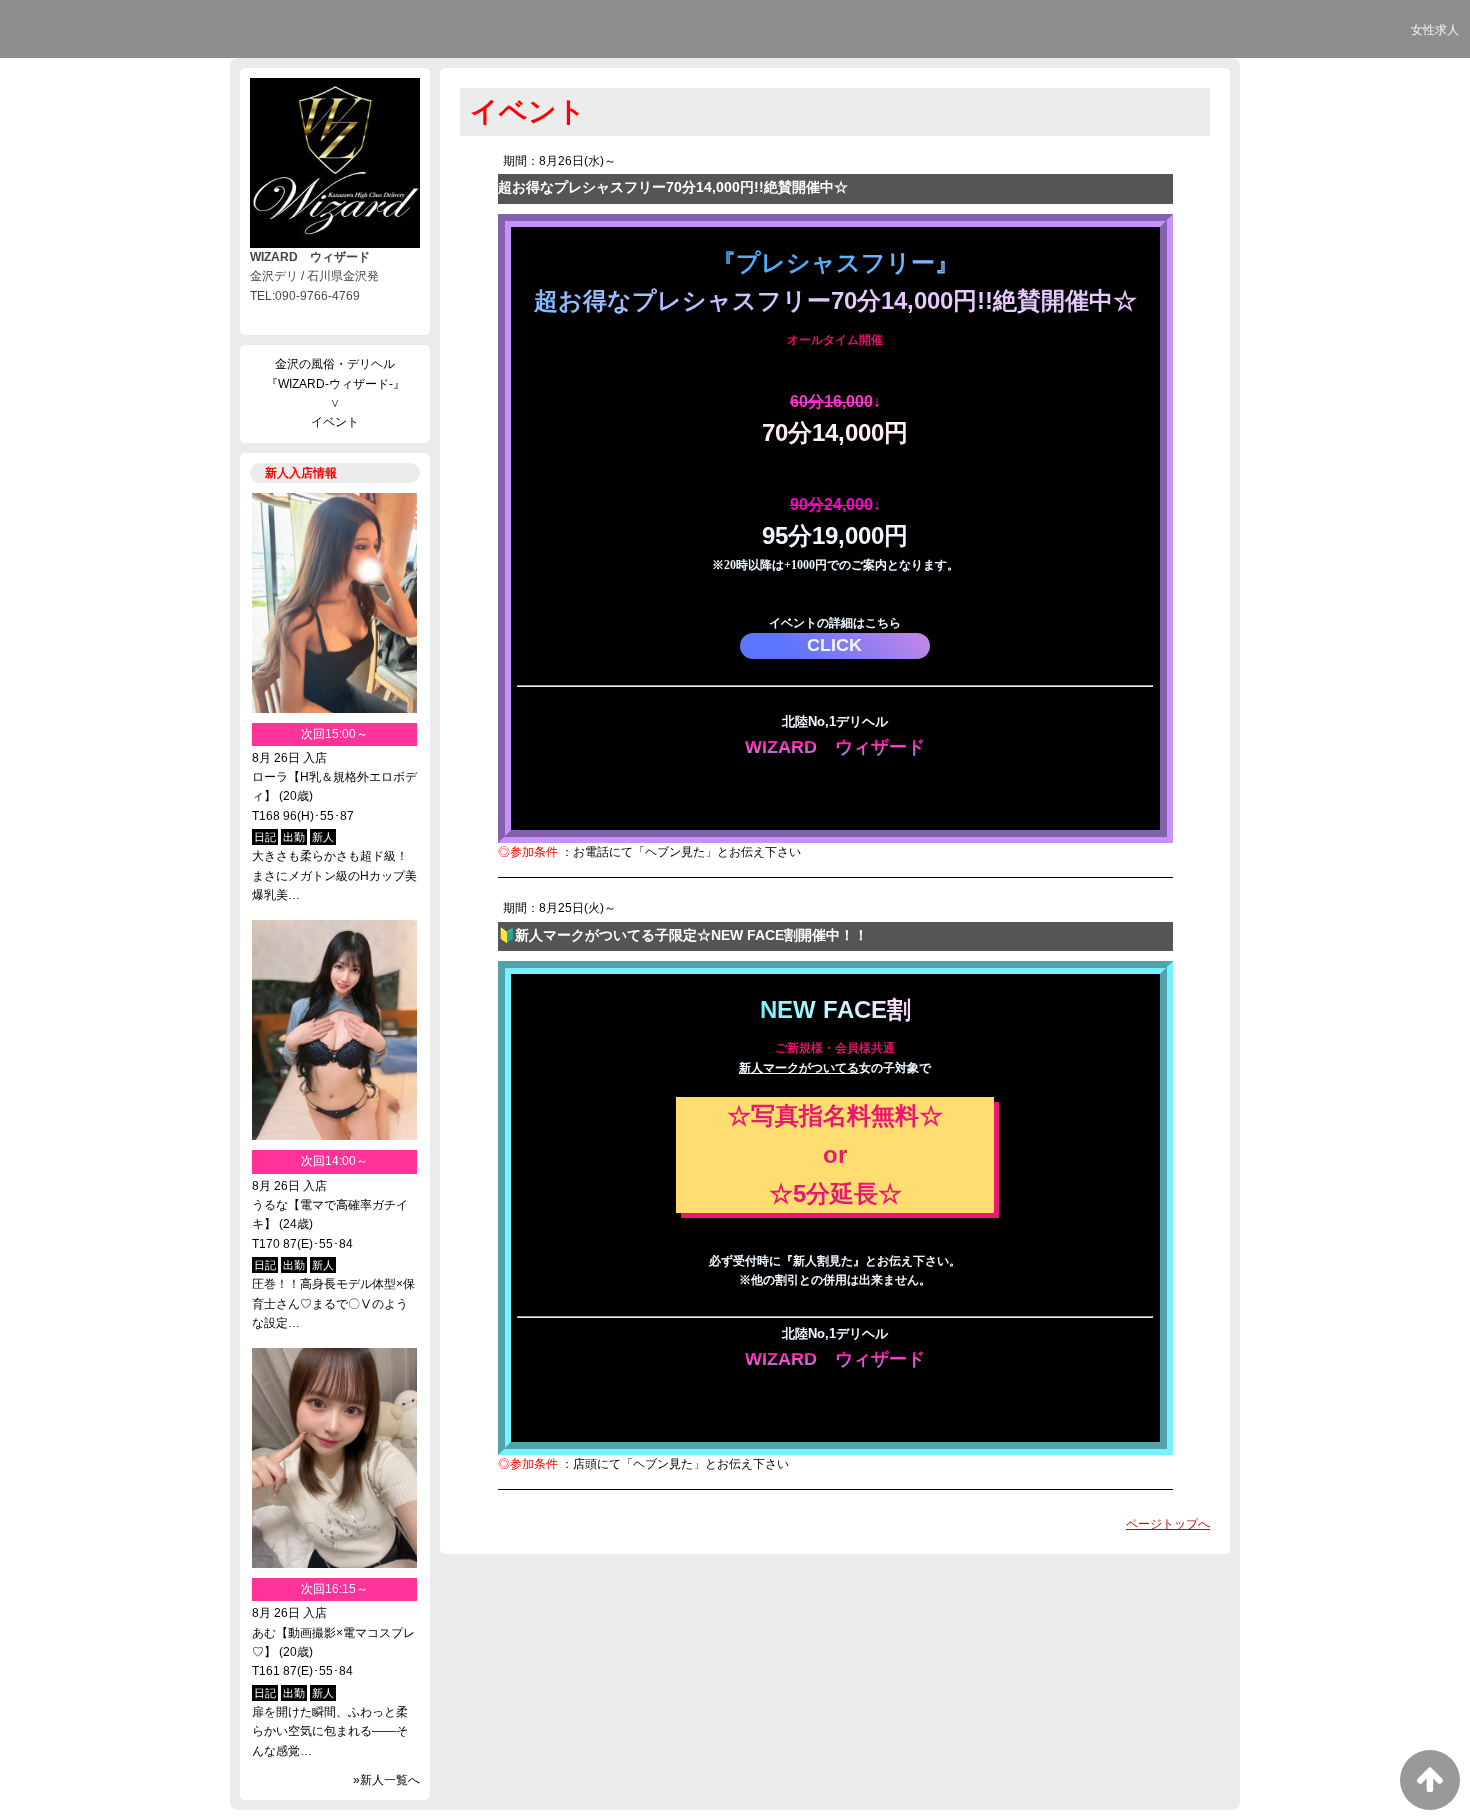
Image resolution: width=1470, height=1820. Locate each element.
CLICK (834, 645)
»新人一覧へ (386, 1780)
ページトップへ (1168, 1524)
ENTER (835, 774)
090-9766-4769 (835, 800)
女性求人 (1435, 30)
